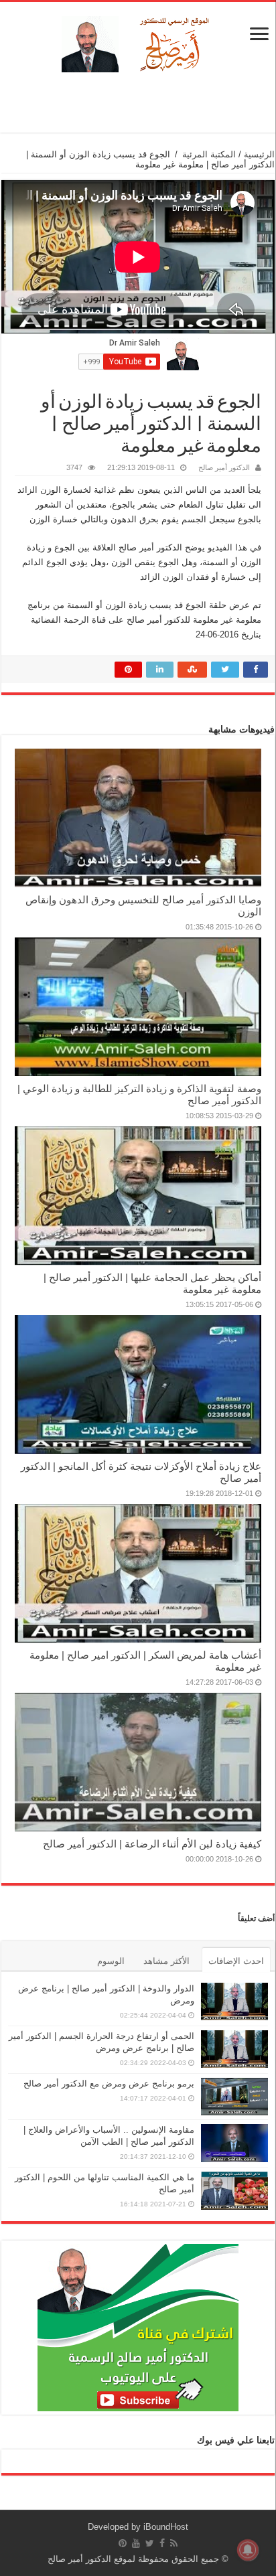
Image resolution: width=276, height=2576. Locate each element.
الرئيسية (259, 154)
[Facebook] (162, 2543)
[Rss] (174, 2543)
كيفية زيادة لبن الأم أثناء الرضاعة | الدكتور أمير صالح (152, 1844)
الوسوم (111, 1961)
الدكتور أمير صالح (224, 467)
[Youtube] (136, 2543)
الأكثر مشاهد (166, 1961)
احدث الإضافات (236, 1961)
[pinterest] (123, 2543)
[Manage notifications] (248, 2550)
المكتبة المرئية (209, 154)
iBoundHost (166, 2527)
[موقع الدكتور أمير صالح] (138, 42)
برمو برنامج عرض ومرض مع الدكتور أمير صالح (109, 2083)
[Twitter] (150, 2543)
